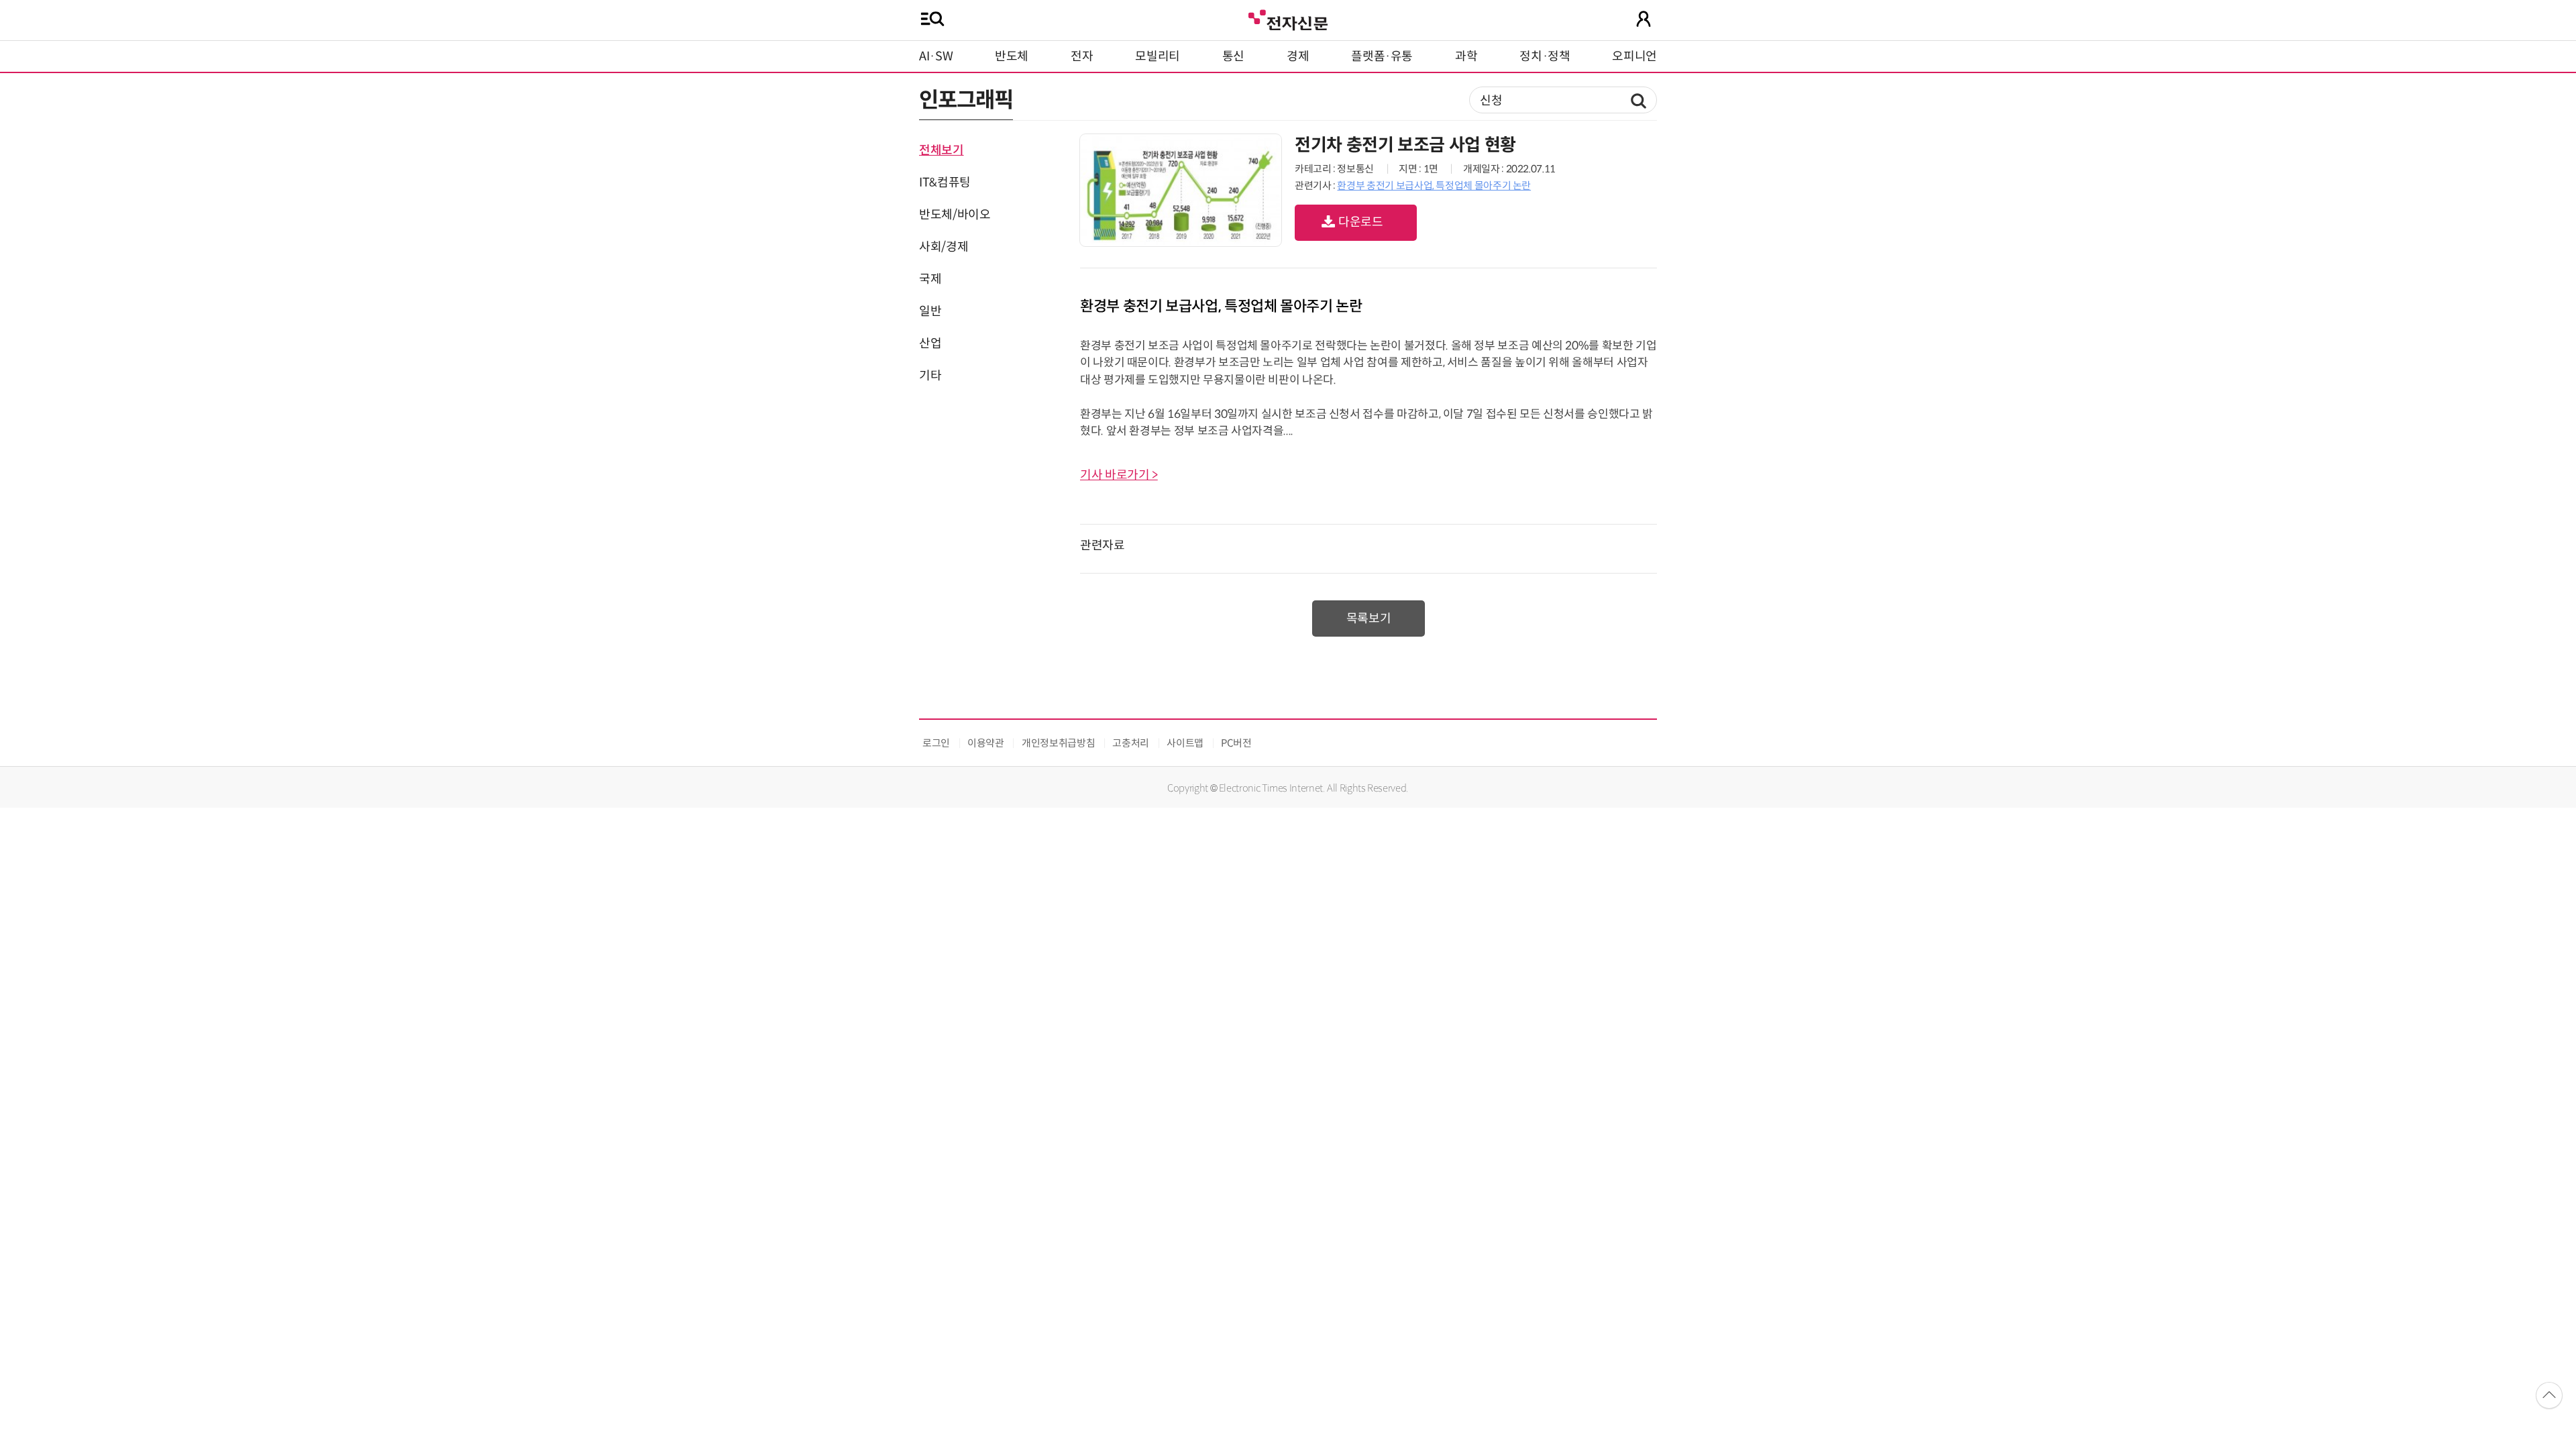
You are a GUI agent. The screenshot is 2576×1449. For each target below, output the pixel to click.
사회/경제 (944, 247)
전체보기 (942, 150)
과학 (1466, 56)
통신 (1233, 56)
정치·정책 (1545, 56)
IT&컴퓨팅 (945, 182)
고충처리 (1131, 743)
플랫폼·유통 (1382, 56)
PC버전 (1236, 743)
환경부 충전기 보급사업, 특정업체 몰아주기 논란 (1434, 185)
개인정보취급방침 (1058, 743)
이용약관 (986, 743)
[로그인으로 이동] (1644, 19)
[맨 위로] (2549, 1395)
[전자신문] (1288, 18)
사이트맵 (1185, 743)
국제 (930, 279)
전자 (1082, 56)
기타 (930, 376)
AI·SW (936, 56)
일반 (930, 311)
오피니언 (1634, 56)
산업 (930, 343)
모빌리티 (1158, 56)
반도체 (1012, 56)
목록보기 (1369, 619)
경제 (1298, 56)
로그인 (936, 743)
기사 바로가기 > (1119, 475)
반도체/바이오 (955, 215)
